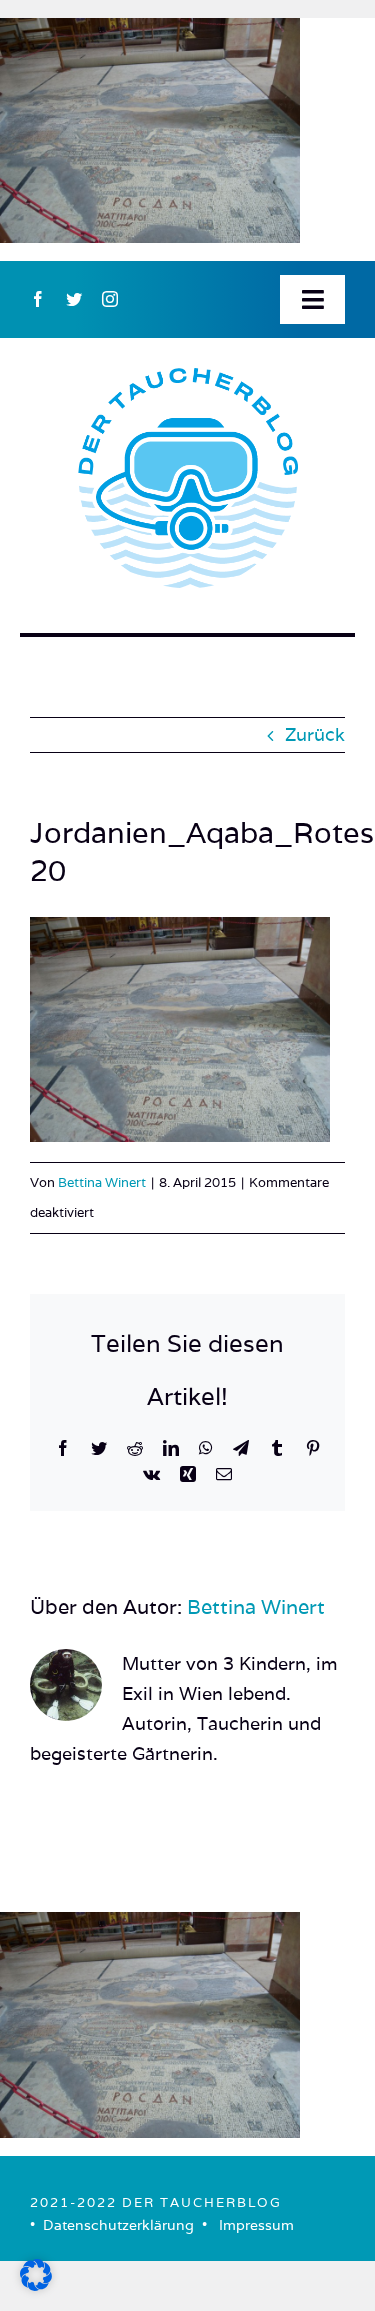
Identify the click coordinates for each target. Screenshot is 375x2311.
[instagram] (110, 299)
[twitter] (74, 299)
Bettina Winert (102, 1182)
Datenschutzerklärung (118, 2225)
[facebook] (38, 299)
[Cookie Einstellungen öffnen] (36, 2284)
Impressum (256, 2225)
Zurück (315, 734)
